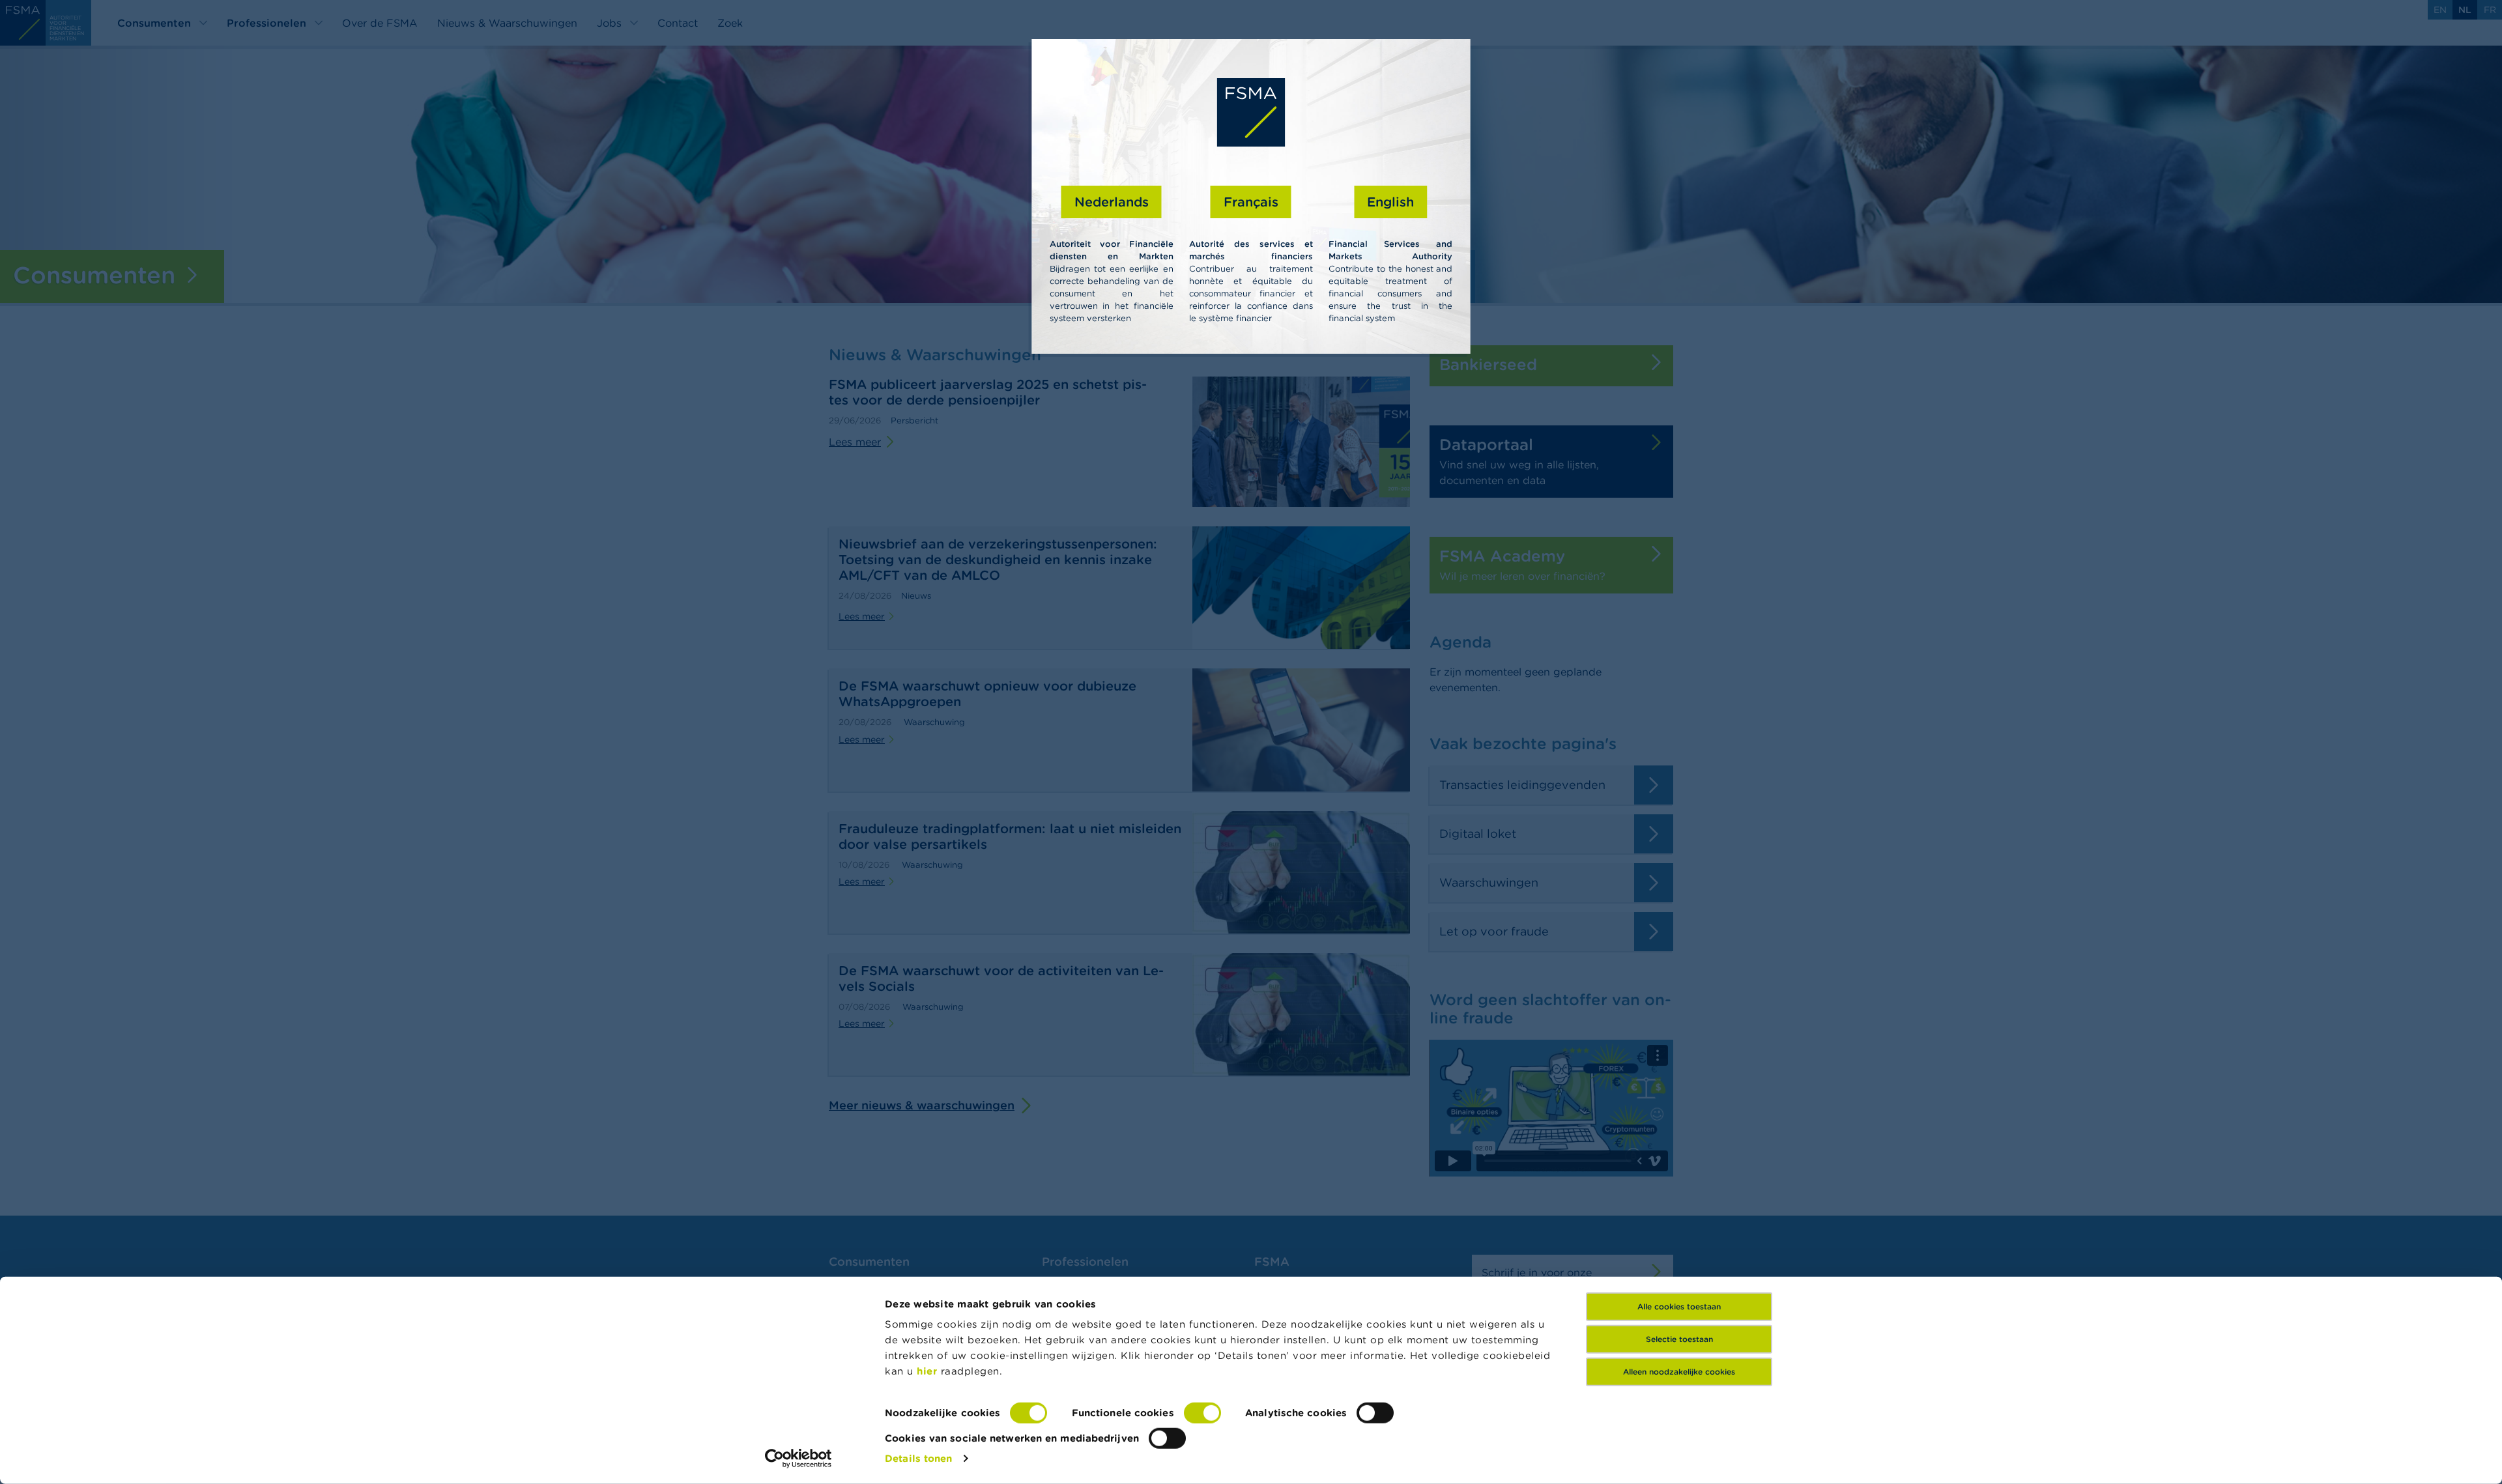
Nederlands (1112, 202)
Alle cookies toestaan (1679, 1306)
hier (929, 1371)
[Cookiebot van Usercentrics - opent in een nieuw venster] (798, 1459)
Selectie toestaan (1679, 1339)
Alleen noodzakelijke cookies (1679, 1372)
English (1390, 202)
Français (1251, 202)
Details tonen (918, 1458)
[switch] (1202, 1413)
